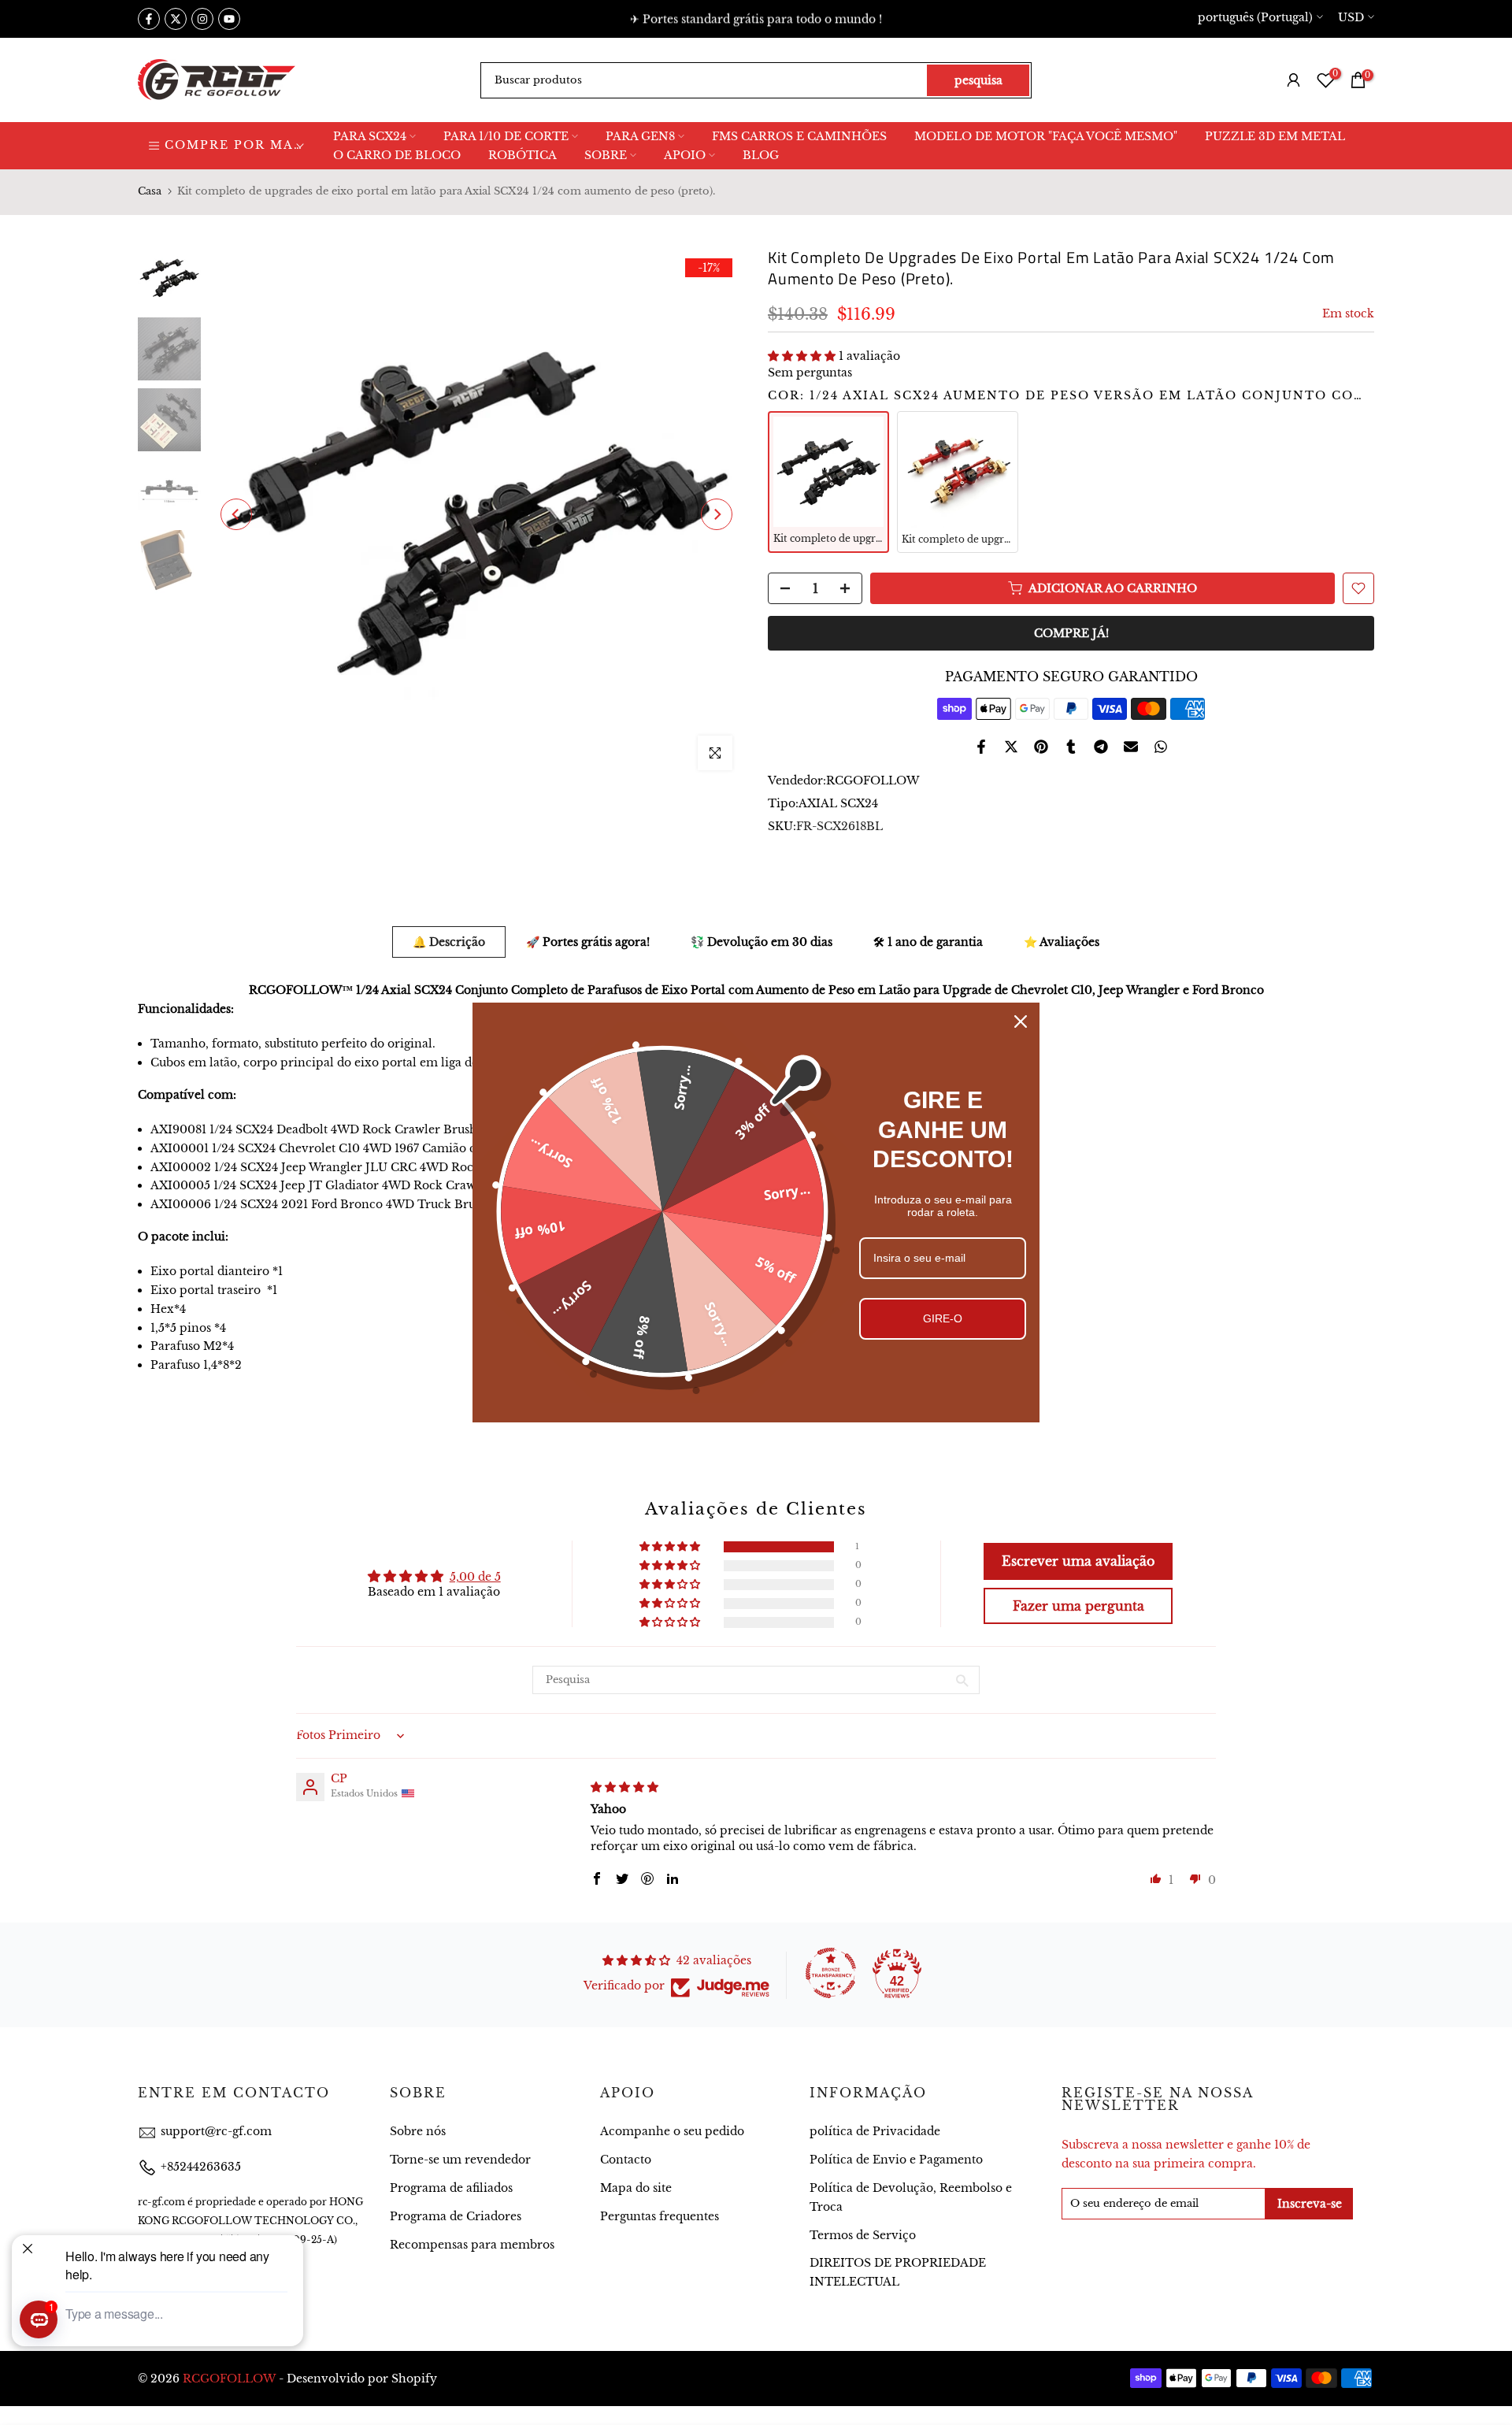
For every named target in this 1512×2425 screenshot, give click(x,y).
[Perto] (1021, 1022)
